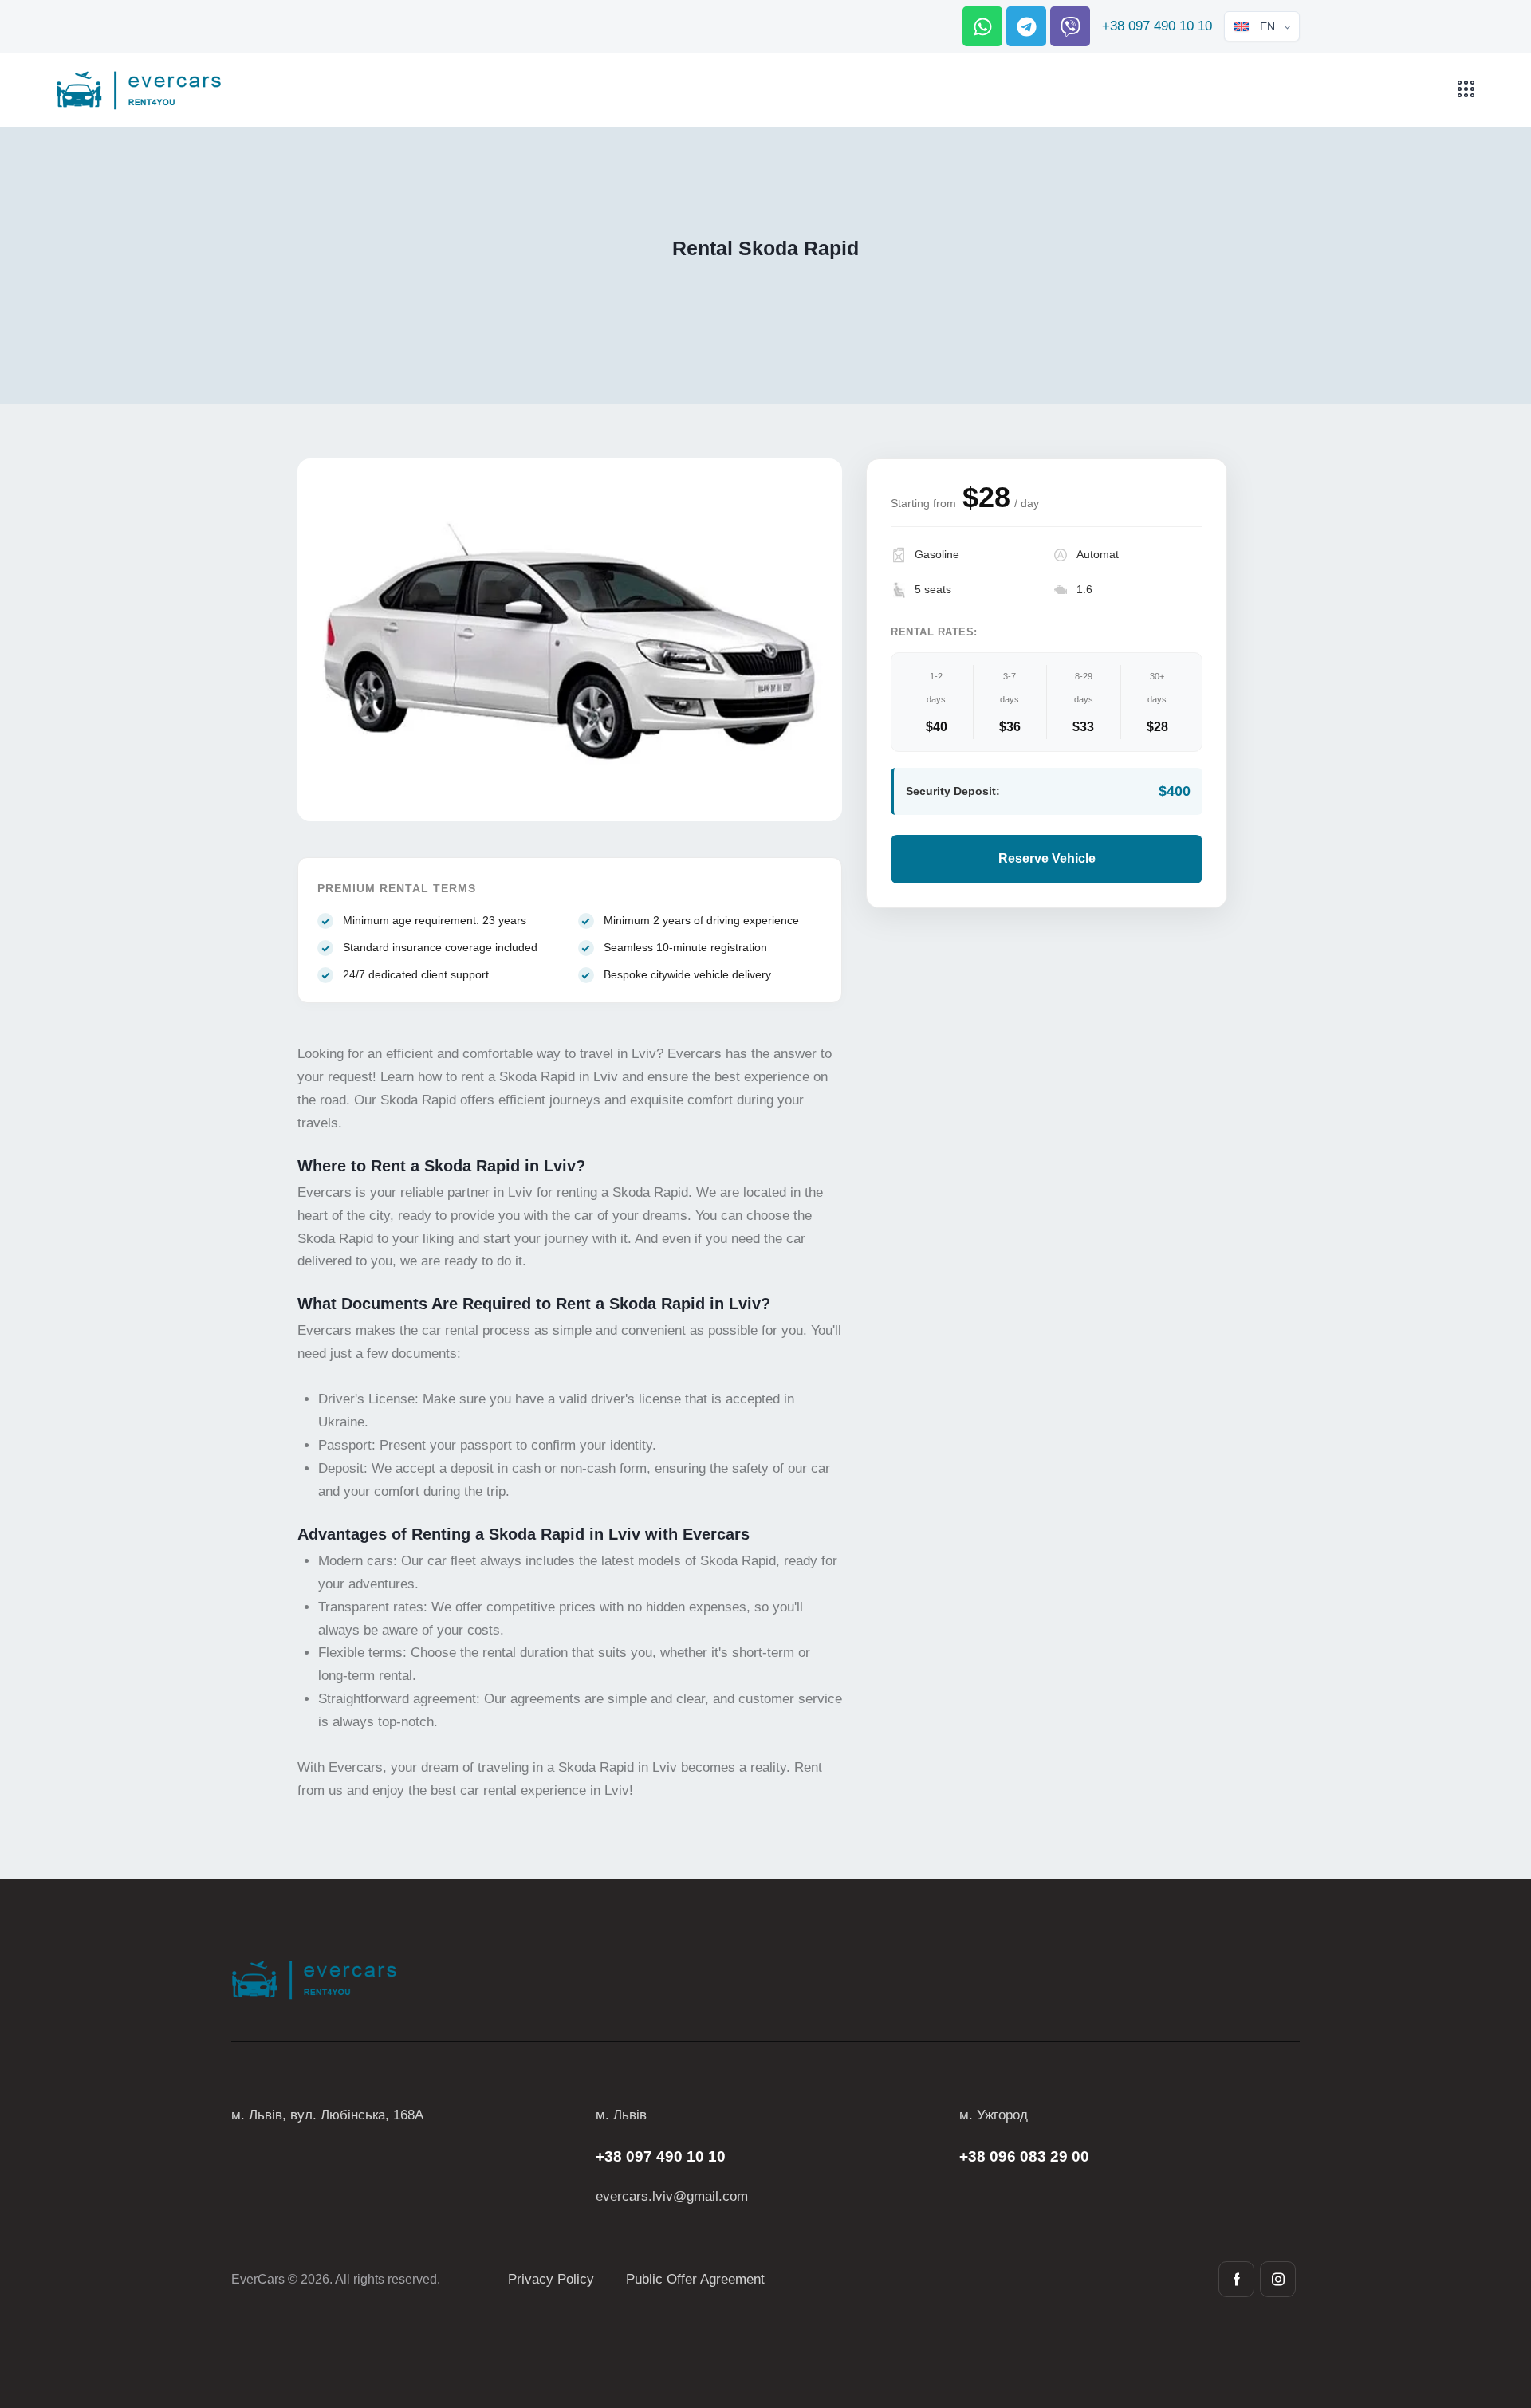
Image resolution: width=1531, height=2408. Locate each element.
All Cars (719, 281)
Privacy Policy (551, 2279)
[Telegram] (1026, 26)
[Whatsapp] (982, 26)
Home (668, 281)
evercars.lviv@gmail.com (672, 2196)
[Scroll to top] (1490, 2308)
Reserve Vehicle (1047, 858)
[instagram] (1278, 2279)
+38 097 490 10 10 (1157, 26)
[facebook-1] (1236, 2279)
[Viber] (1070, 26)
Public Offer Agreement (695, 2279)
